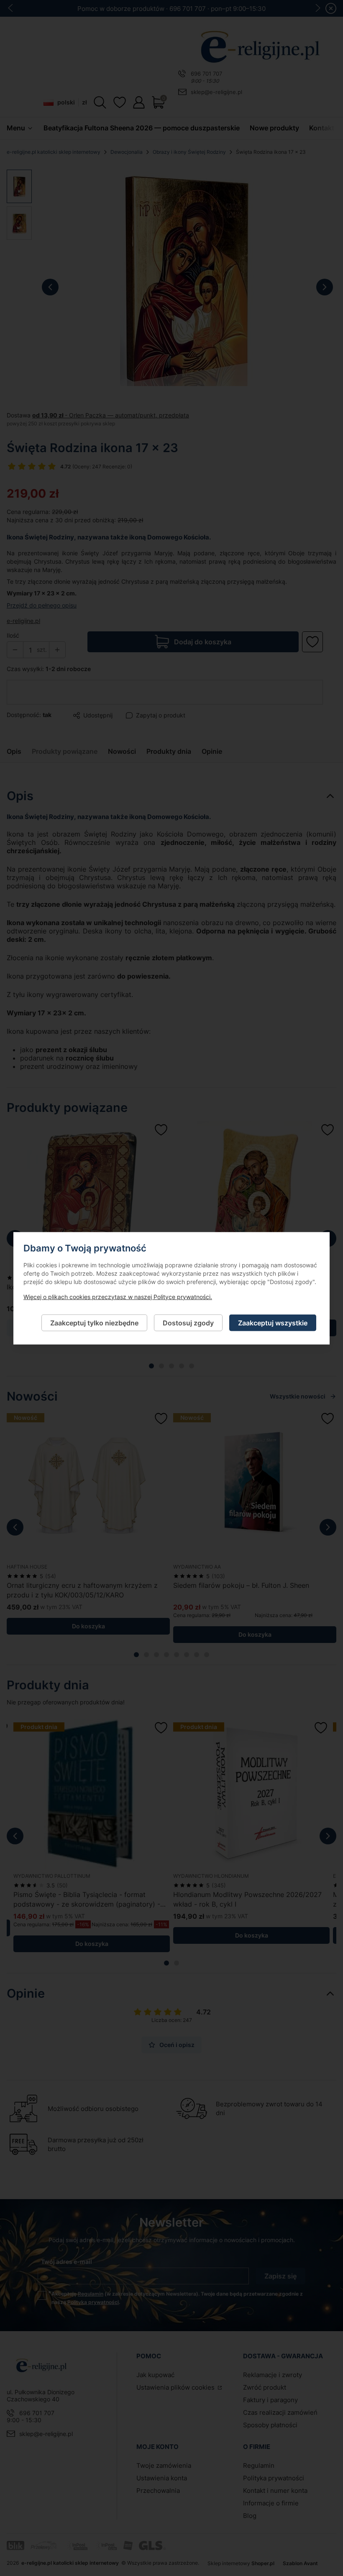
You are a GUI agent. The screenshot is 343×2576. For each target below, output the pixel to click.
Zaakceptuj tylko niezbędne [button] (94, 1322)
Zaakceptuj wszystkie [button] (273, 1322)
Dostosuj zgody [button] (188, 1322)
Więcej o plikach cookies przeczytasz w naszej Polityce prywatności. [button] (118, 1296)
